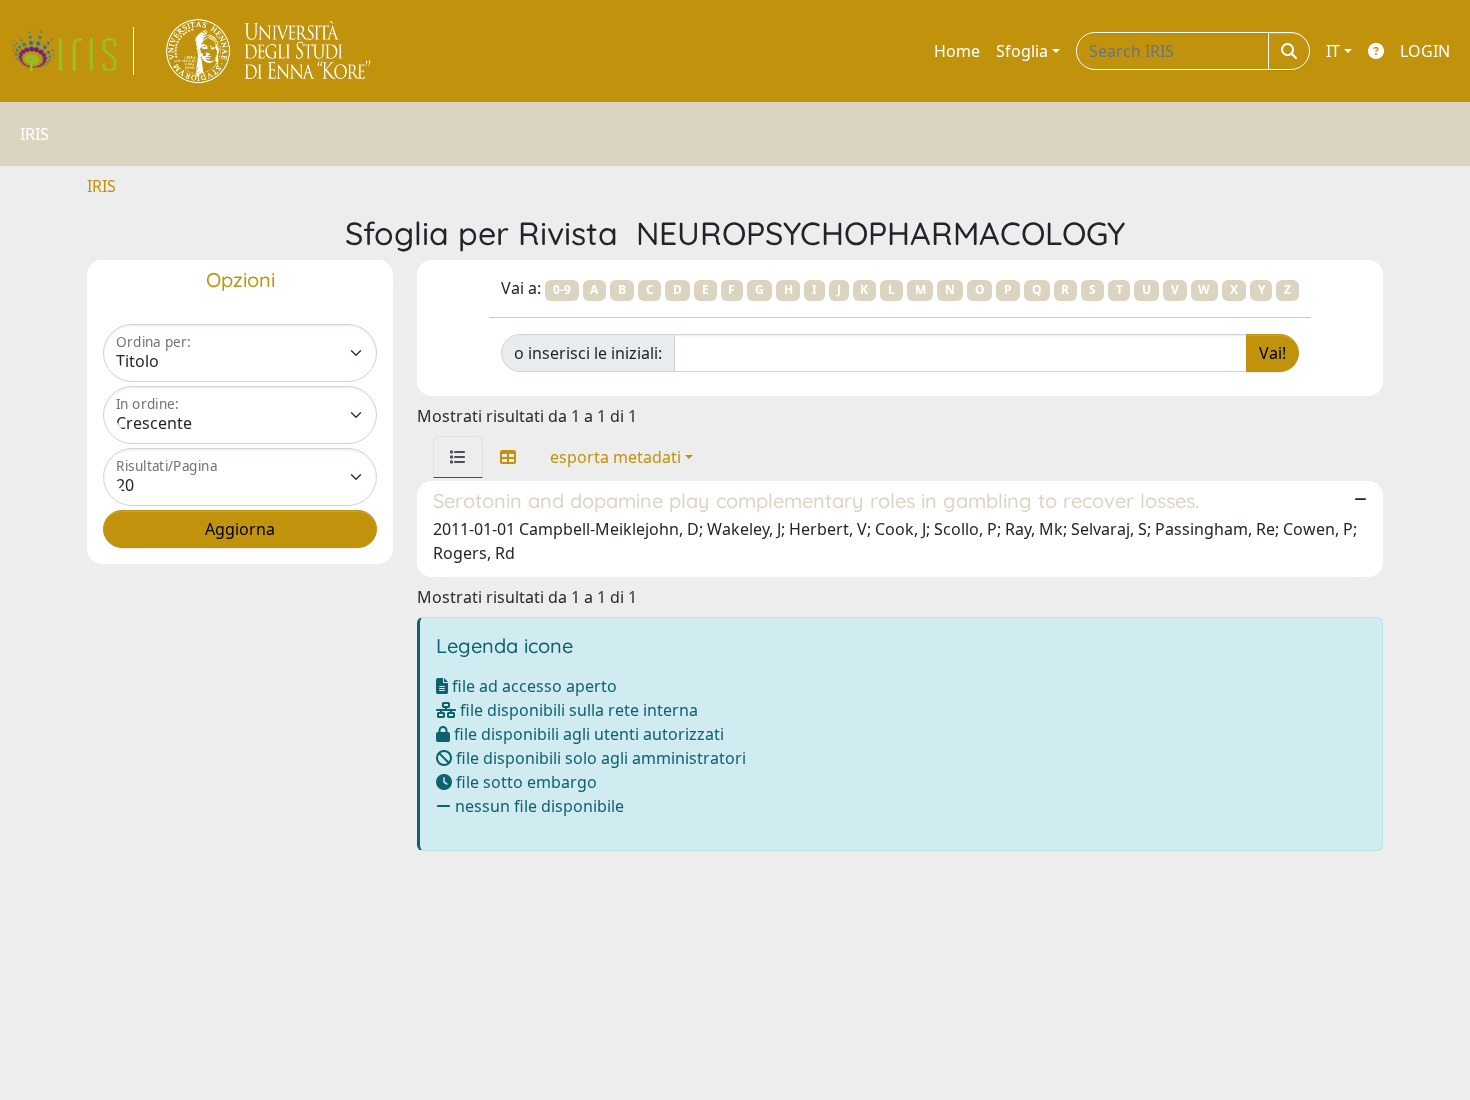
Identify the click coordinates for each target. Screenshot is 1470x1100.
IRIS (101, 186)
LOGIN (1425, 51)
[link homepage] (73, 51)
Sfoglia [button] (1022, 51)
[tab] (458, 457)
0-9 (562, 289)
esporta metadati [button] (615, 457)
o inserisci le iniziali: (588, 353)
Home (957, 51)
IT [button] (1333, 51)
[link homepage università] (269, 51)
